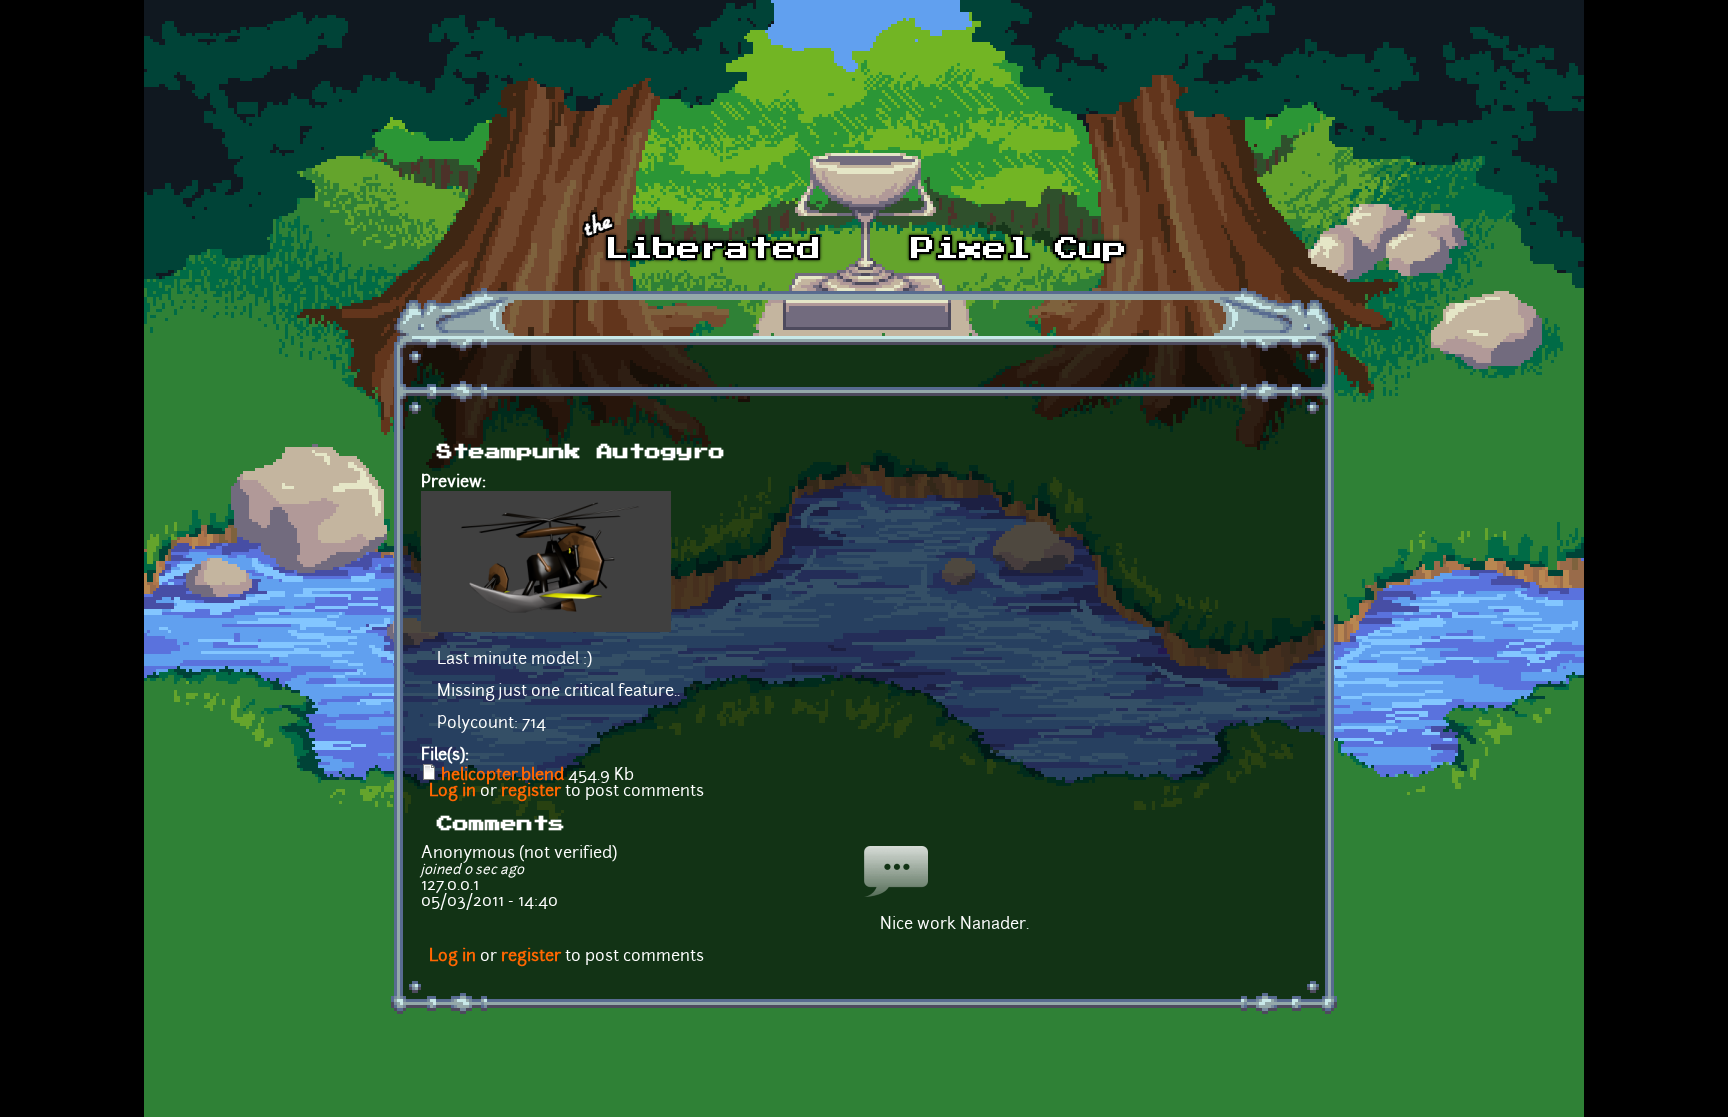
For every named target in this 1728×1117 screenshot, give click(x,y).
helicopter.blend (502, 776)
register (531, 792)
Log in (452, 792)
